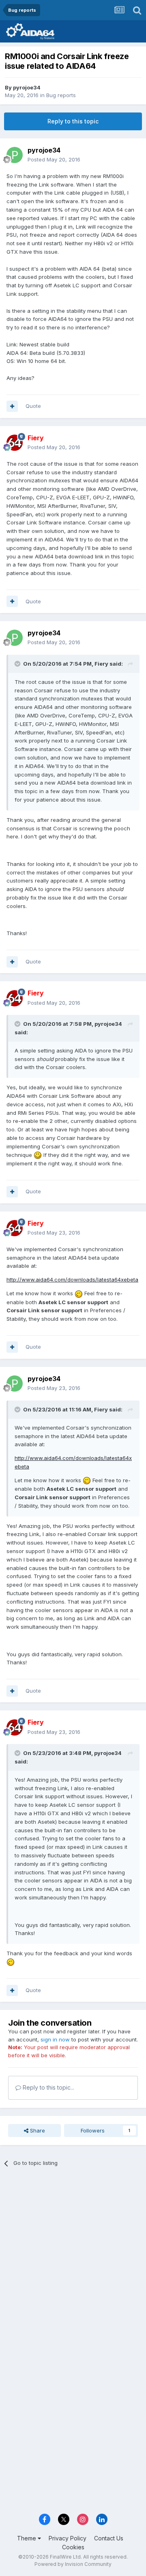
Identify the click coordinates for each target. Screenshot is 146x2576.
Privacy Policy (68, 2538)
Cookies (73, 2547)
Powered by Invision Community (73, 2564)
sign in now (55, 2039)
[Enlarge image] (38, 1155)
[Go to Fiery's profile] (15, 443)
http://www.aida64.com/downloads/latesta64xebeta (72, 1280)
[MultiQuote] (12, 406)
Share (37, 2130)
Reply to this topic (73, 121)
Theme (27, 2538)
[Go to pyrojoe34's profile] (15, 155)
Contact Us (109, 2538)
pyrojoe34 (27, 87)
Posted (54, 159)
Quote (33, 406)
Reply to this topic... (48, 2087)
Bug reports (61, 95)
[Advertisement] (73, 2253)
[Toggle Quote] (18, 664)
